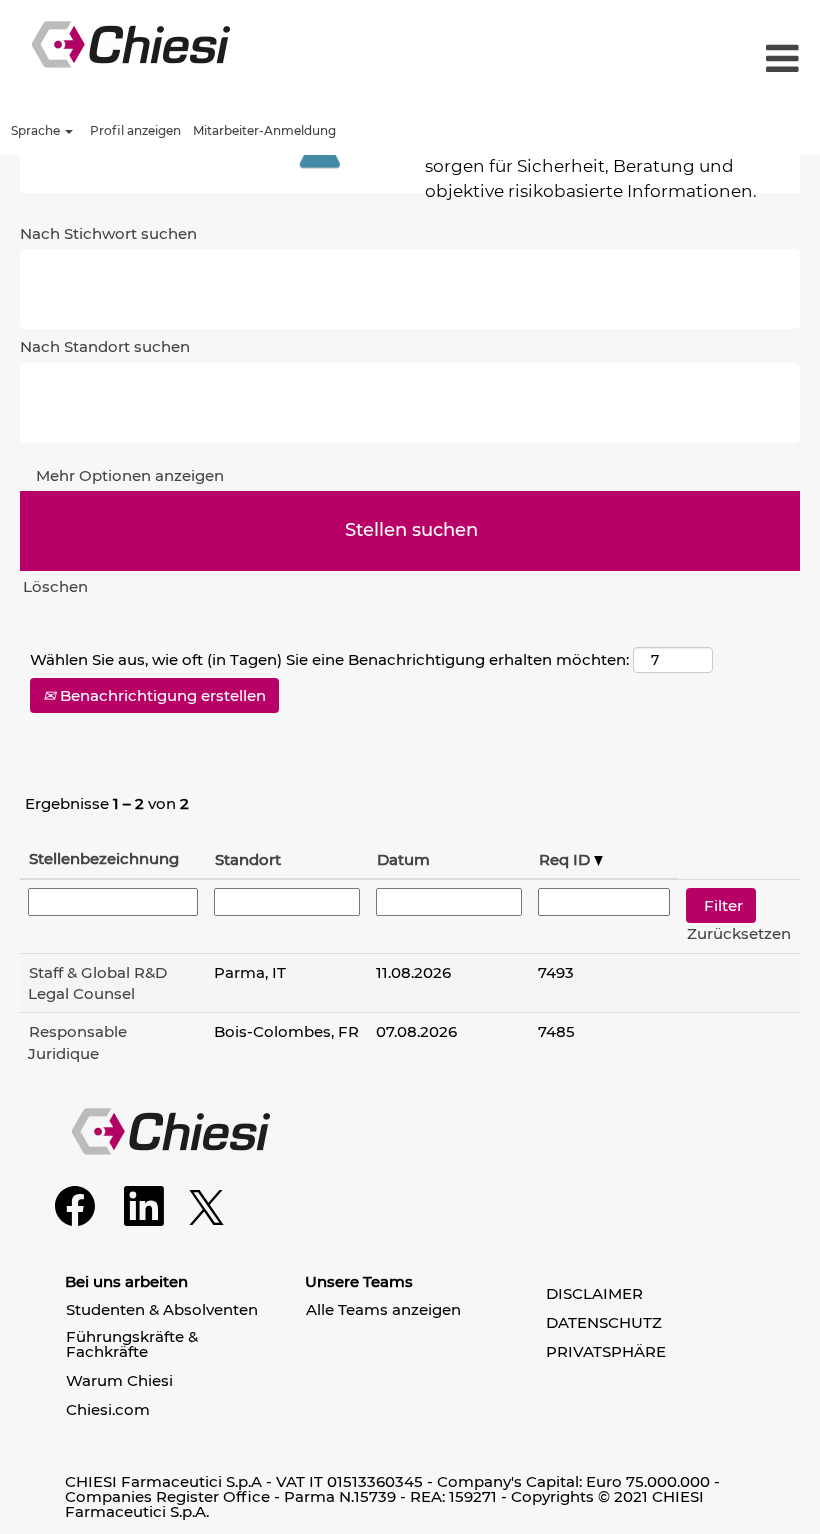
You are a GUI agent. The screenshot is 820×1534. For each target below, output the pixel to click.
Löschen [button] (55, 586)
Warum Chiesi (119, 1380)
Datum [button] (403, 859)
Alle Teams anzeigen (383, 1309)
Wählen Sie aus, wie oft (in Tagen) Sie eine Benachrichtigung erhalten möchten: (329, 659)
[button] (683, 59)
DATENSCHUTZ (604, 1322)
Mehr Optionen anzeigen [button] (130, 475)
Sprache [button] (37, 130)
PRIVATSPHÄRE (606, 1351)
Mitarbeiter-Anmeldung (264, 130)
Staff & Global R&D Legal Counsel (97, 983)
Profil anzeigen (135, 130)
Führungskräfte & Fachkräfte (132, 1344)
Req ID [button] (566, 859)
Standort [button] (248, 859)
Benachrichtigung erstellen (161, 695)
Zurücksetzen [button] (739, 933)
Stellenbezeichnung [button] (104, 858)
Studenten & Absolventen (162, 1309)
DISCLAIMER (594, 1293)
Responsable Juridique (77, 1042)
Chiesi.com (108, 1409)
